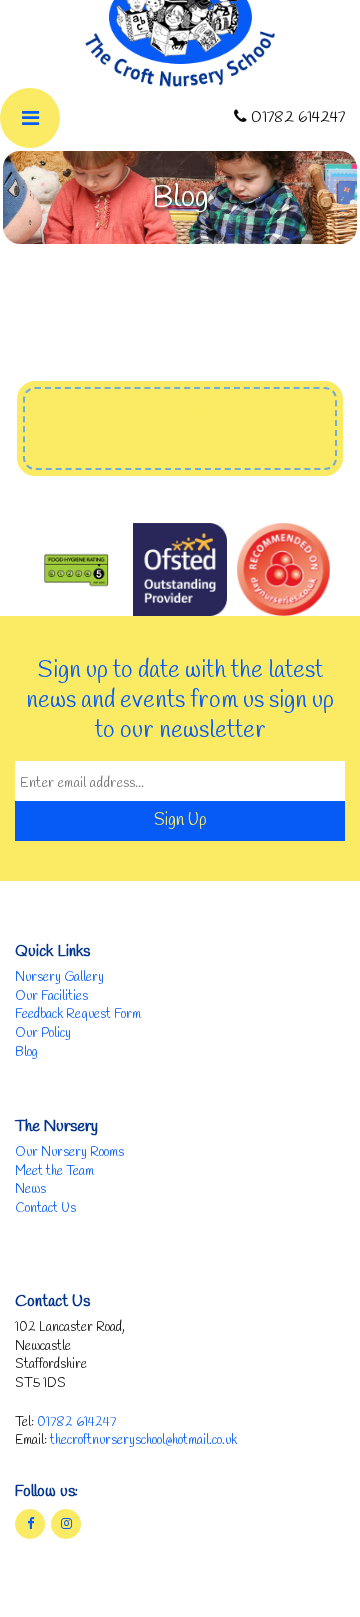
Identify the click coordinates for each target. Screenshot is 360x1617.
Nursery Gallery (59, 977)
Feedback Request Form (78, 1014)
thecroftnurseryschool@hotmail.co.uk (143, 1440)
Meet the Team (54, 1171)
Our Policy (43, 1033)
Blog (26, 1052)
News (30, 1189)
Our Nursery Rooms (69, 1152)
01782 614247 (76, 1422)
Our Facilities (51, 996)
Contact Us (45, 1208)
